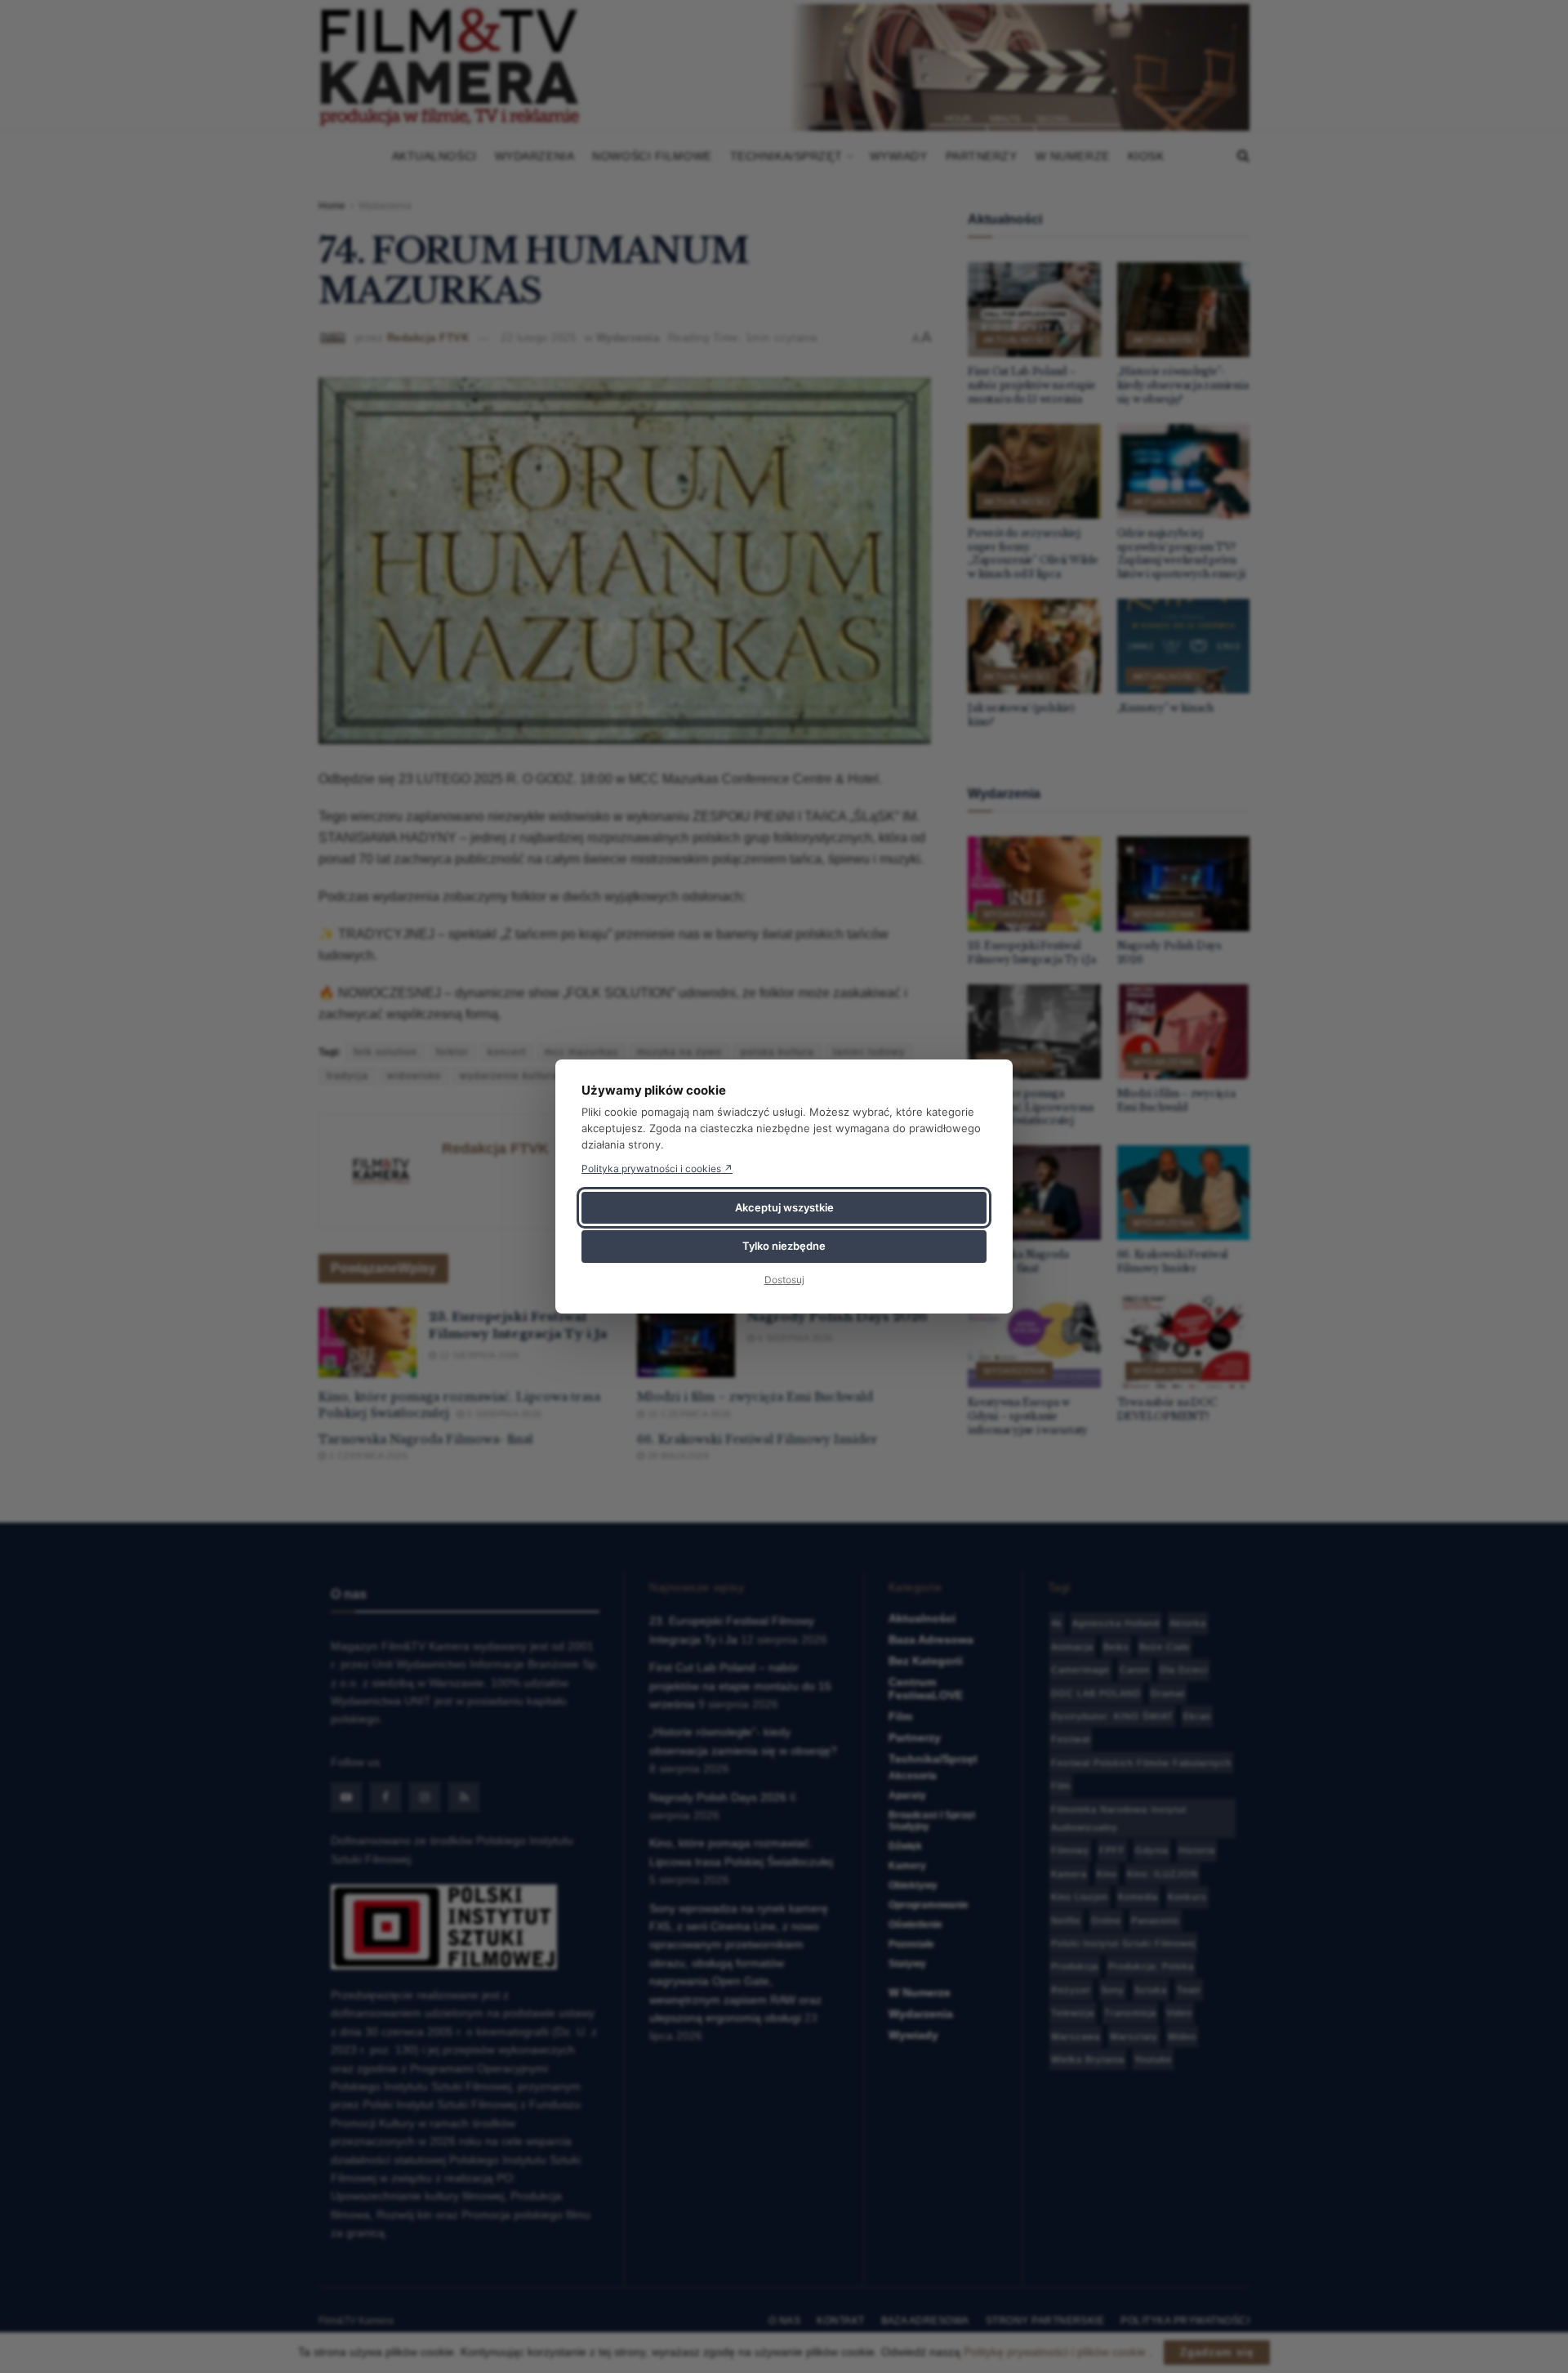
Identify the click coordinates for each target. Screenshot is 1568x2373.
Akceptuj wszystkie (784, 1207)
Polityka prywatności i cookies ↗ (657, 1169)
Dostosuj (784, 1280)
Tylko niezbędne (784, 1246)
